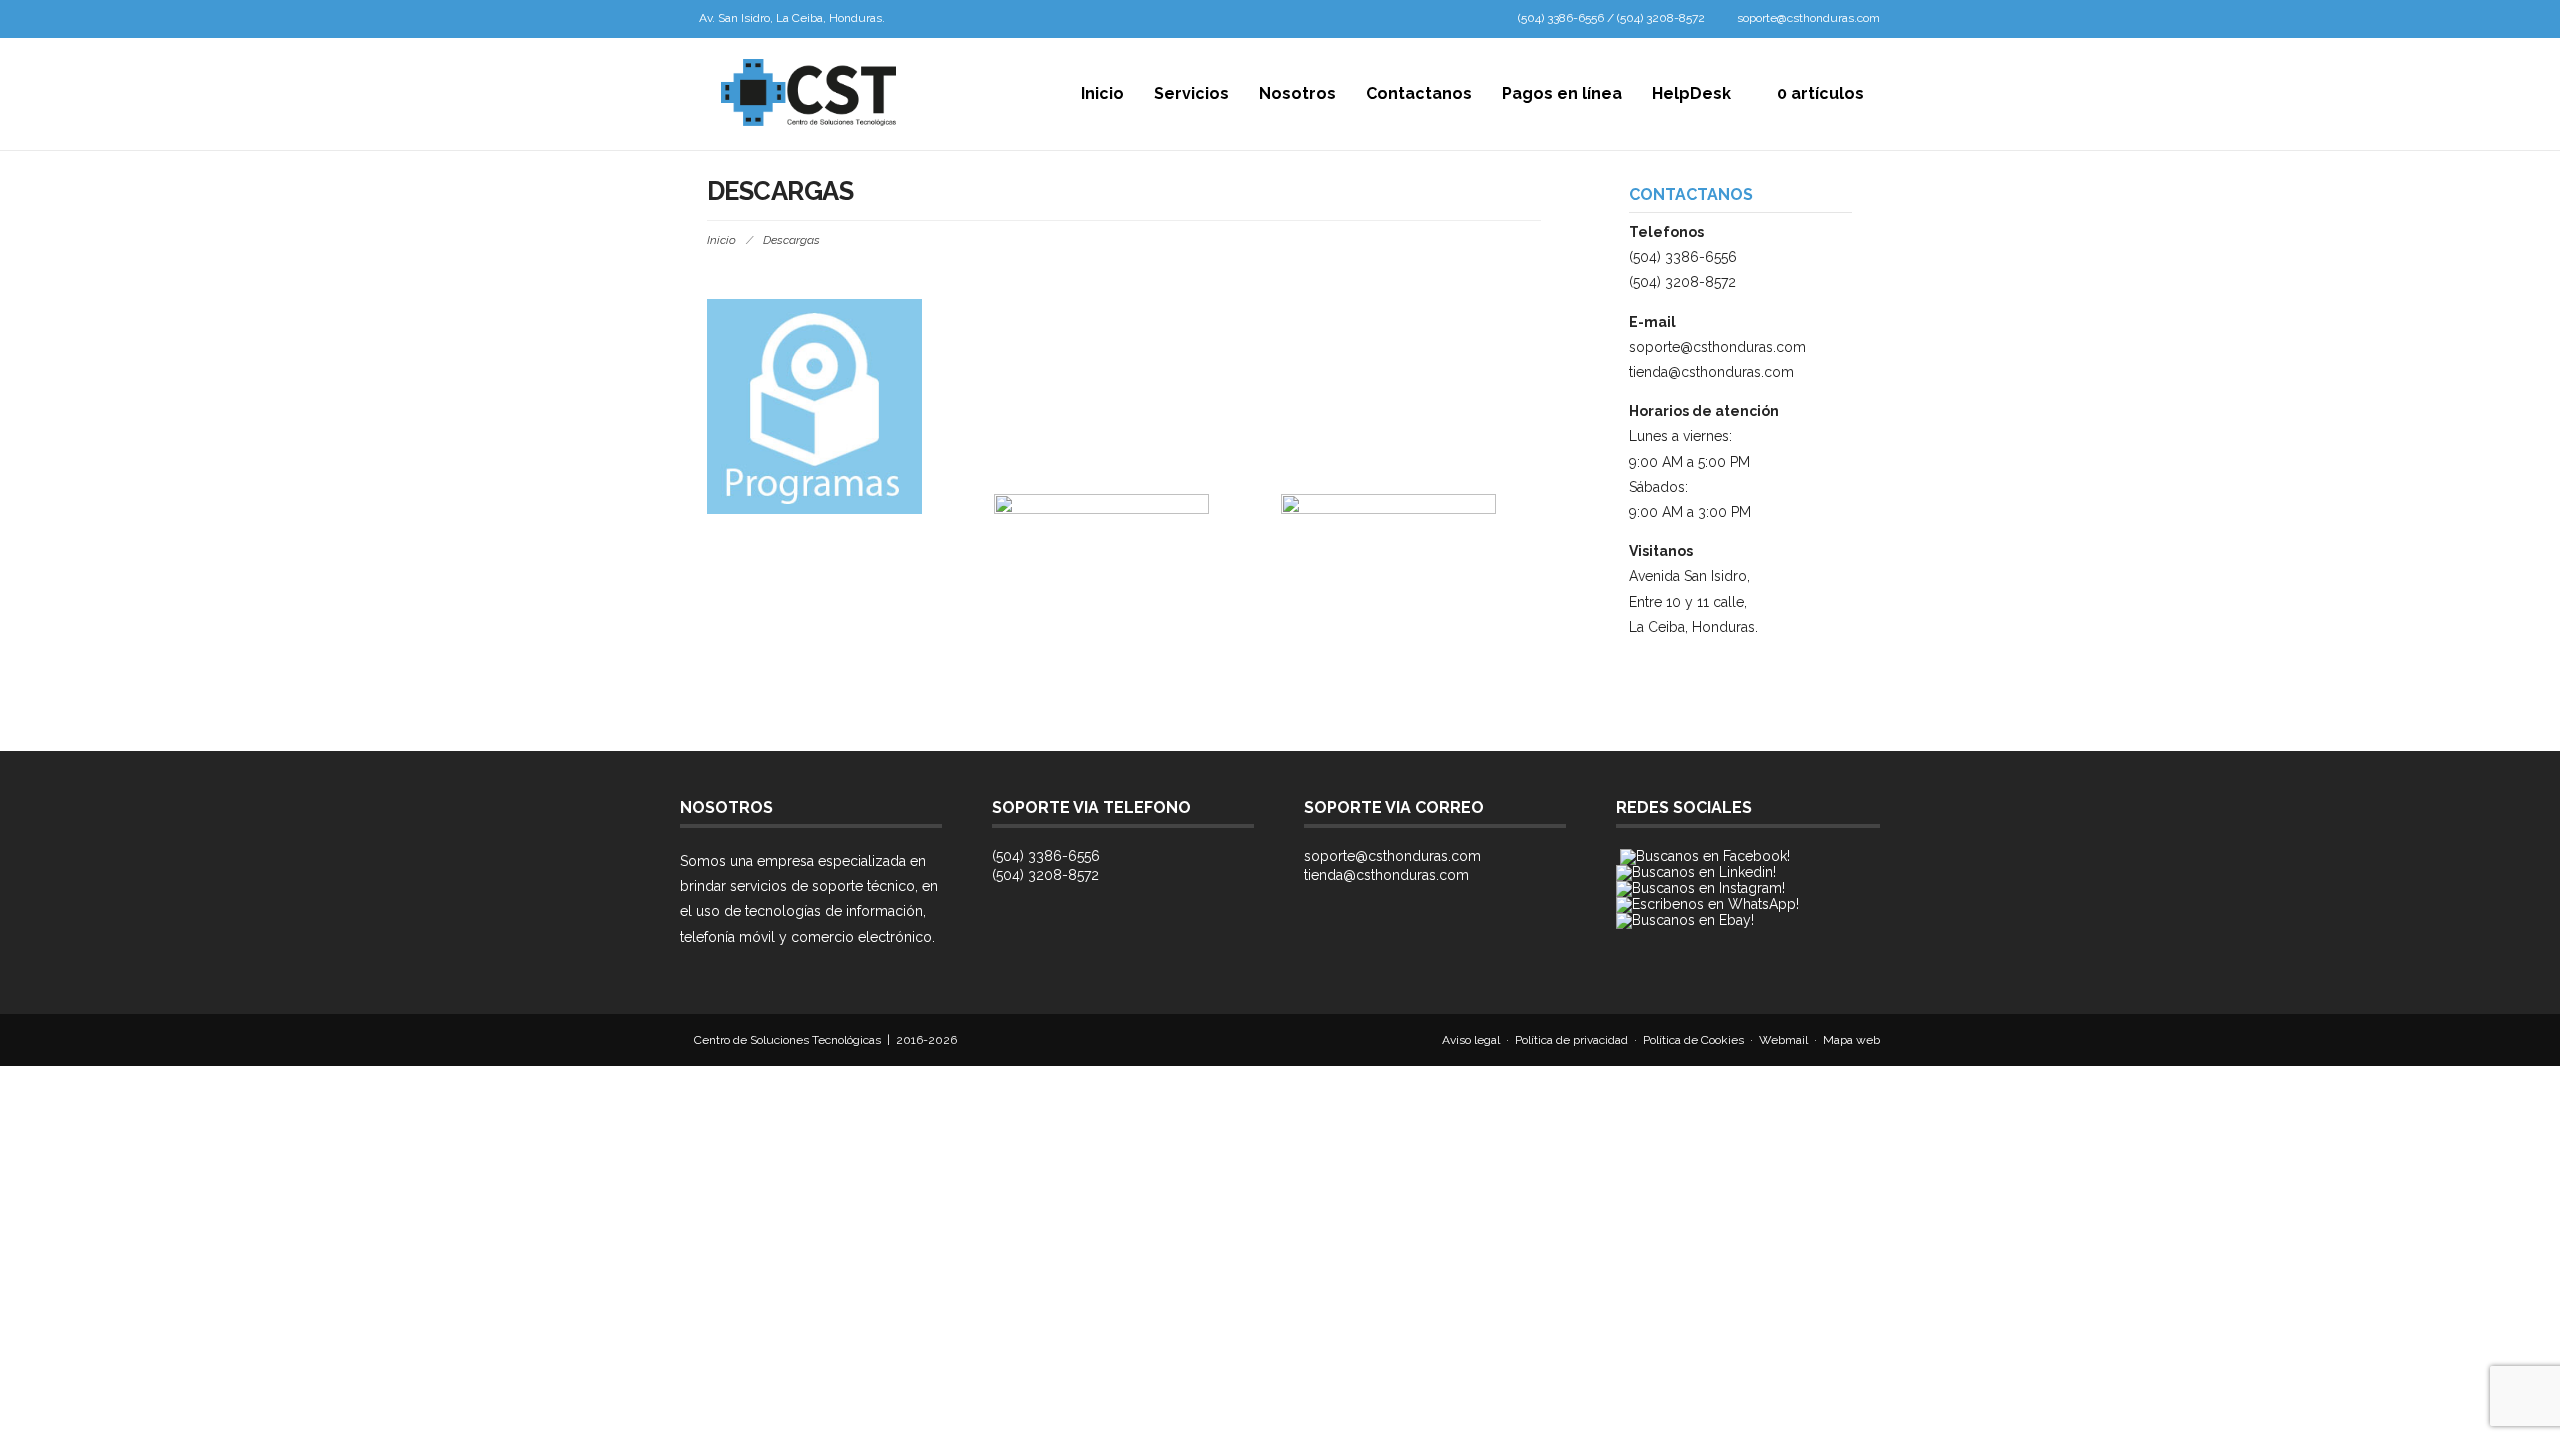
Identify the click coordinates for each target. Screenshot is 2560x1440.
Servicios (1191, 93)
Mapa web (1851, 1040)
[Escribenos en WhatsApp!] (1707, 904)
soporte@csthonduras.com (1808, 18)
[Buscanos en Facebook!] (1705, 856)
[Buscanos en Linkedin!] (1696, 872)
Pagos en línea (1562, 93)
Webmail (1783, 1040)
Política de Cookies (1693, 1040)
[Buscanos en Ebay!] (1685, 920)
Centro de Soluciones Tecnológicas (787, 1040)
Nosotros (1297, 93)
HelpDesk (1691, 93)
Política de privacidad (1571, 1040)
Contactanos (1419, 93)
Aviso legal (1471, 1040)
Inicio (1102, 93)
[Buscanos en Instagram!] (1700, 888)
